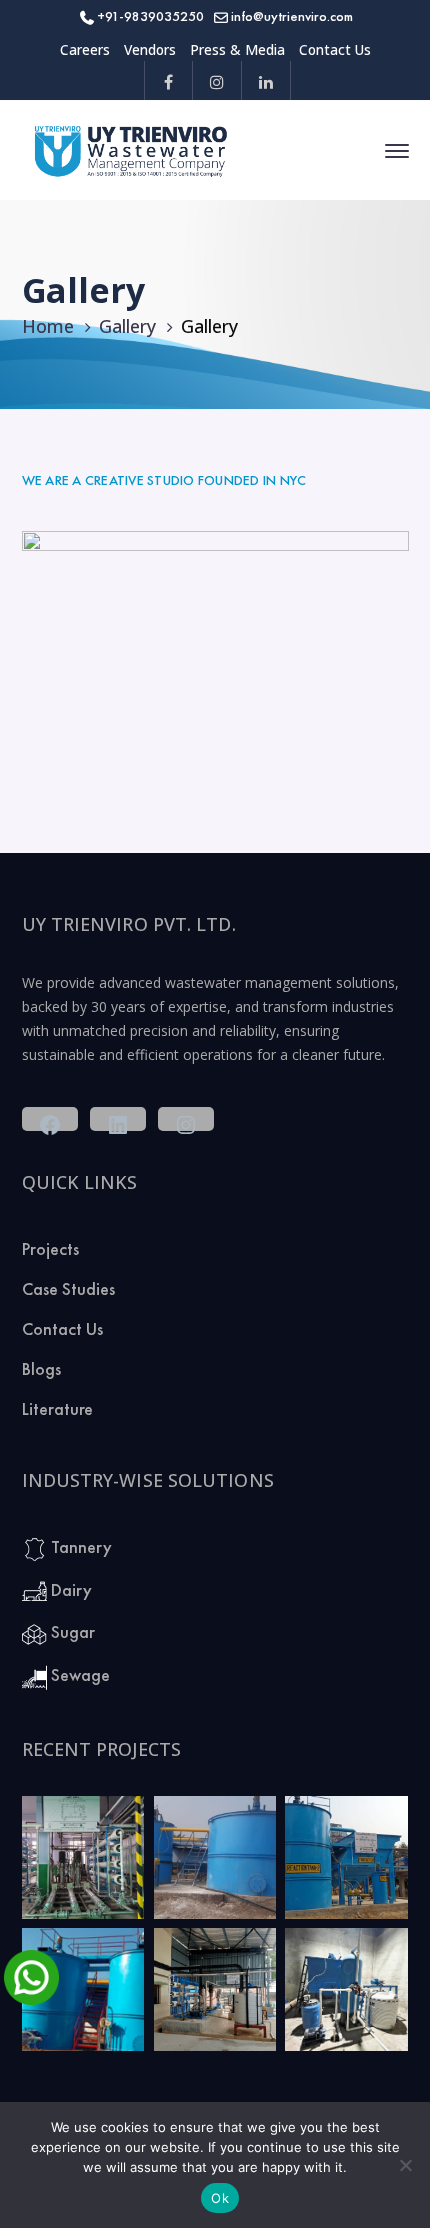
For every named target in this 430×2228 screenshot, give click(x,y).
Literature (57, 1408)
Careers (85, 49)
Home (48, 326)
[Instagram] (217, 80)
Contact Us (335, 49)
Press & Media (237, 49)
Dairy (69, 1589)
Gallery (127, 326)
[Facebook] (168, 80)
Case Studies (68, 1288)
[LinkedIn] (266, 80)
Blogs (41, 1368)
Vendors (150, 49)
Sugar (71, 1631)
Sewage (78, 1674)
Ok (220, 2198)
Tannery (79, 1546)
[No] (405, 2165)
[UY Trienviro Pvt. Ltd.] (132, 149)
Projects (50, 1248)
